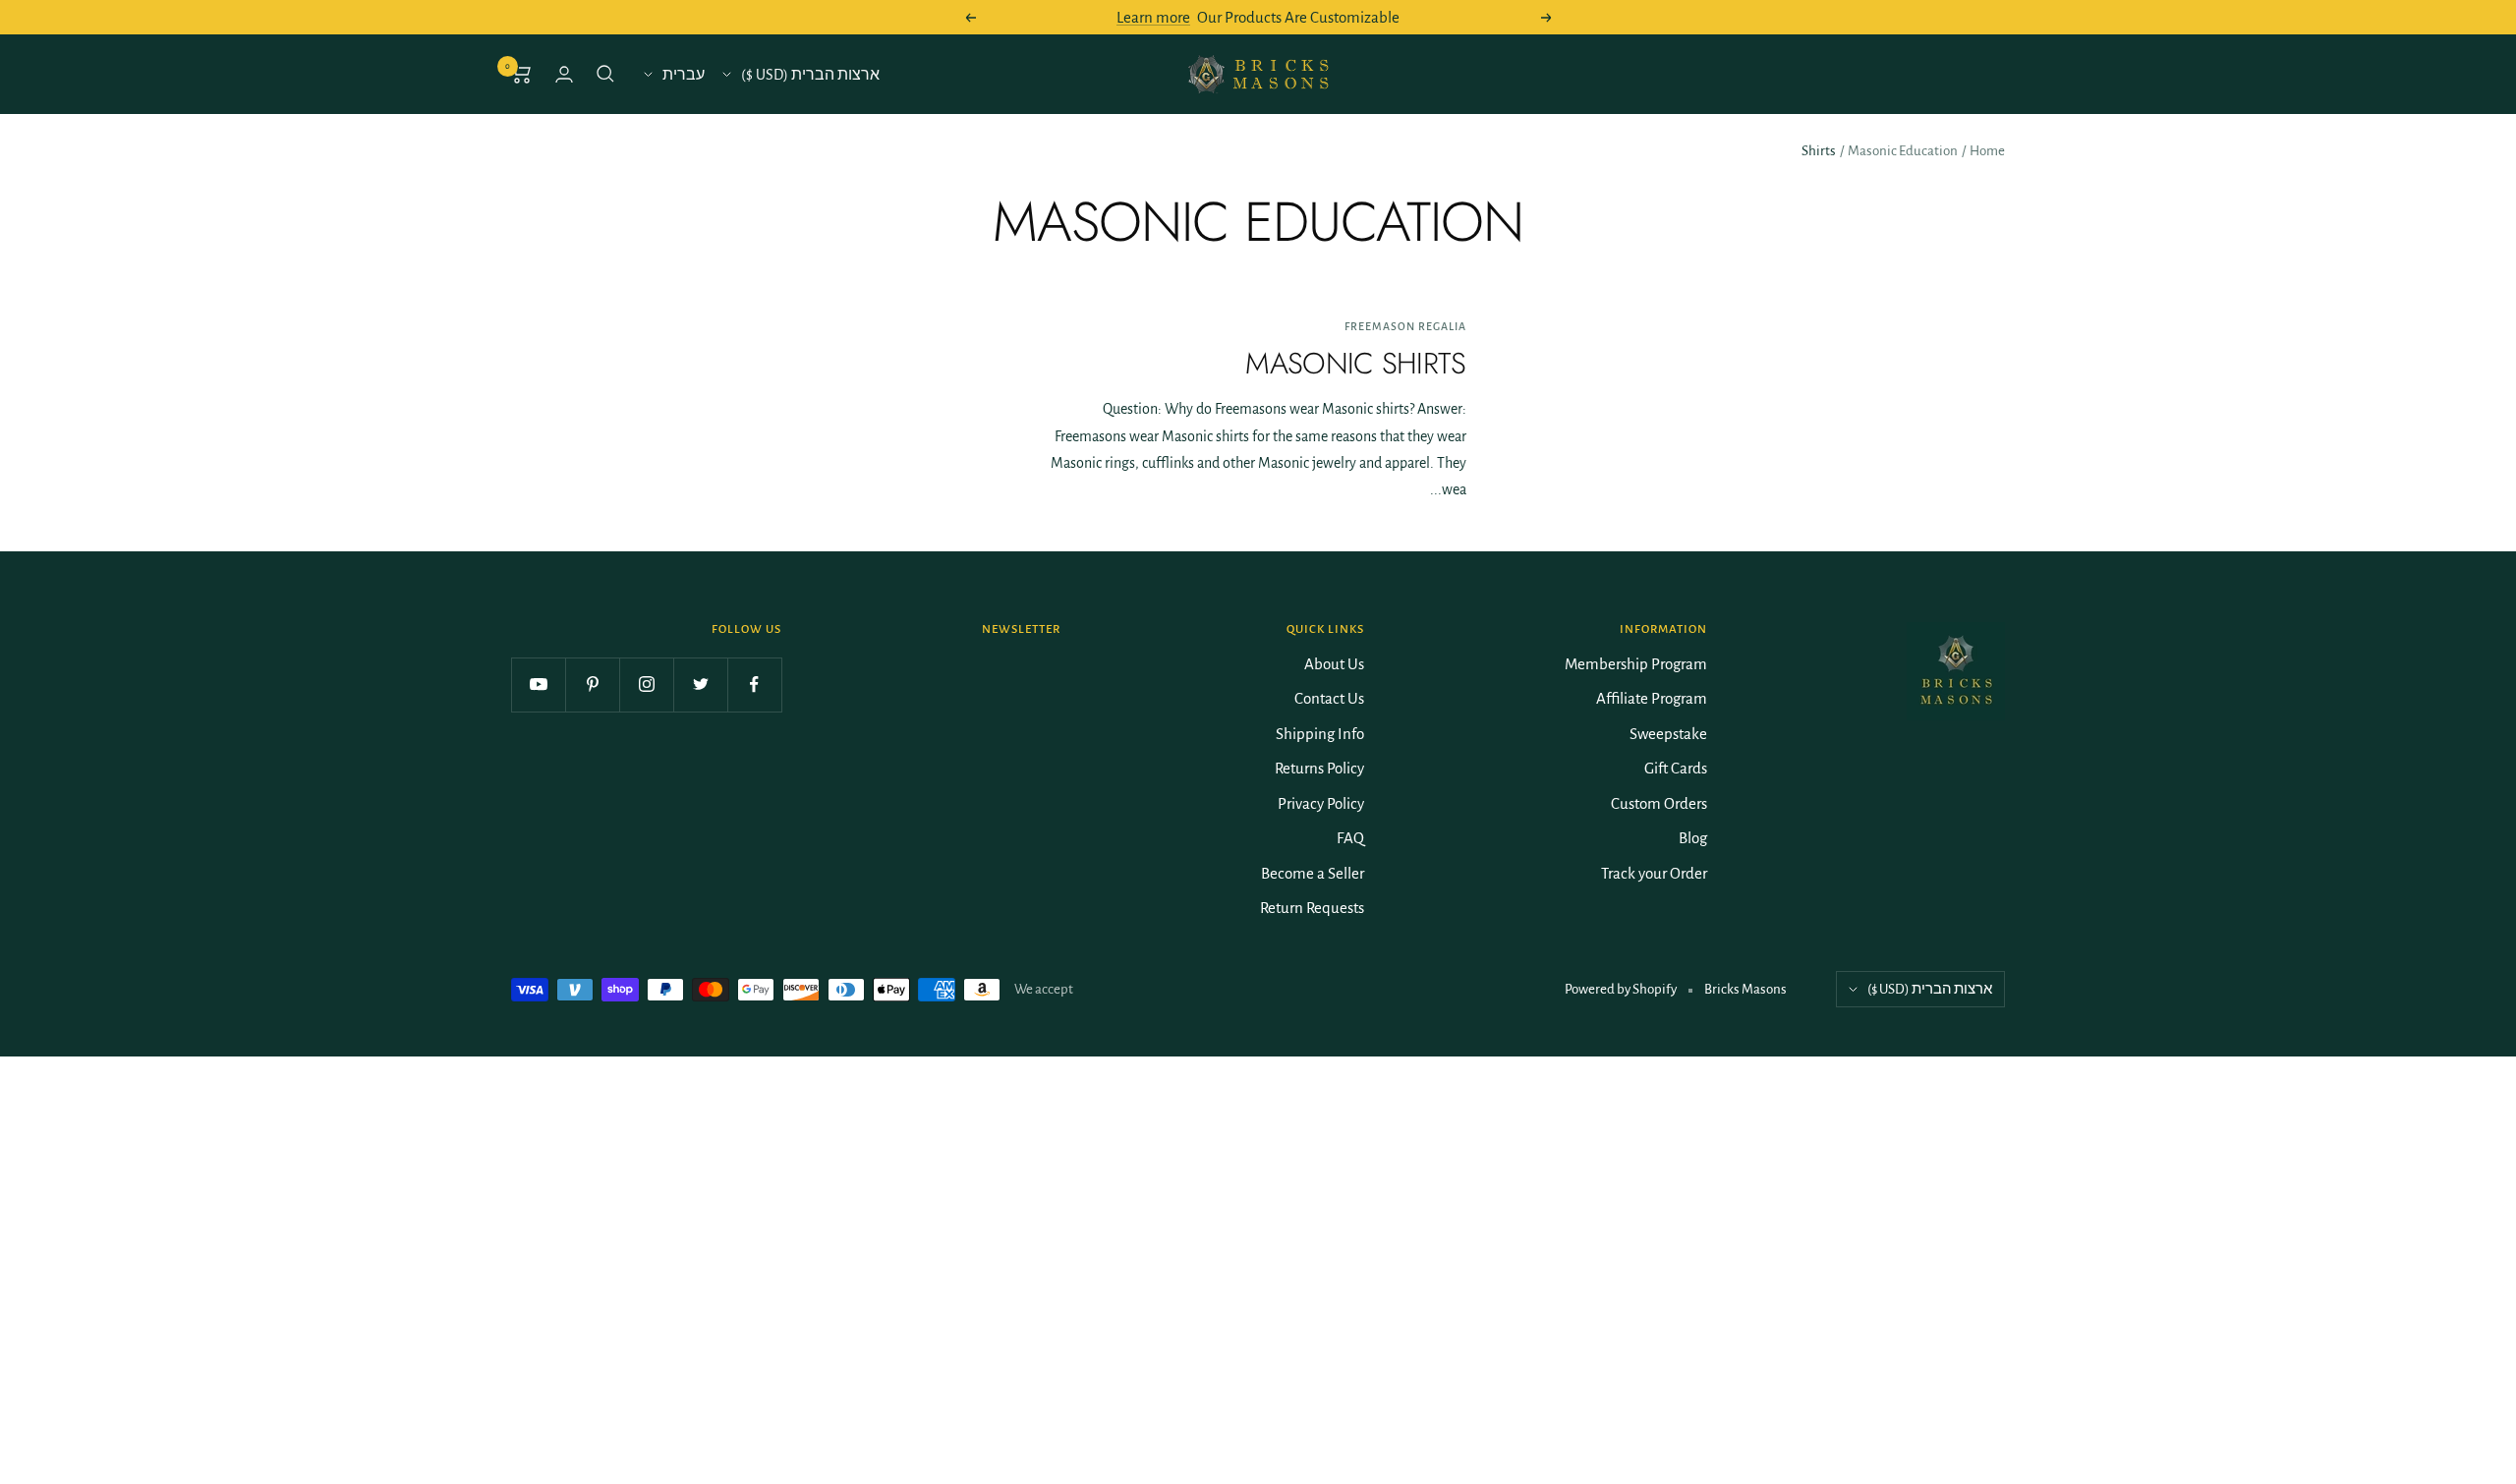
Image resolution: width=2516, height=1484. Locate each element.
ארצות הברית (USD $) (810, 75)
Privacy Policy (1321, 803)
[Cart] (521, 74)
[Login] (564, 74)
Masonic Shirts (1355, 363)
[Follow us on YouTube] (538, 685)
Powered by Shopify (1621, 989)
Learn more (1153, 17)
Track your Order (1654, 873)
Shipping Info (1320, 734)
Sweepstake (1668, 734)
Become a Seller (1313, 873)
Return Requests (1312, 908)
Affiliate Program (1652, 698)
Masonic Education (1903, 151)
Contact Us (1329, 698)
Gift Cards (1676, 768)
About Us (1334, 664)
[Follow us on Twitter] (700, 685)
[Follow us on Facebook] (754, 685)
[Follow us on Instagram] (646, 685)
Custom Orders (1659, 803)
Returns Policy (1319, 768)
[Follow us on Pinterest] (592, 685)
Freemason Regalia (1405, 326)
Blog (1693, 838)
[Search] (605, 74)
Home (1987, 151)
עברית (684, 75)
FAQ (1350, 838)
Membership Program (1636, 664)
